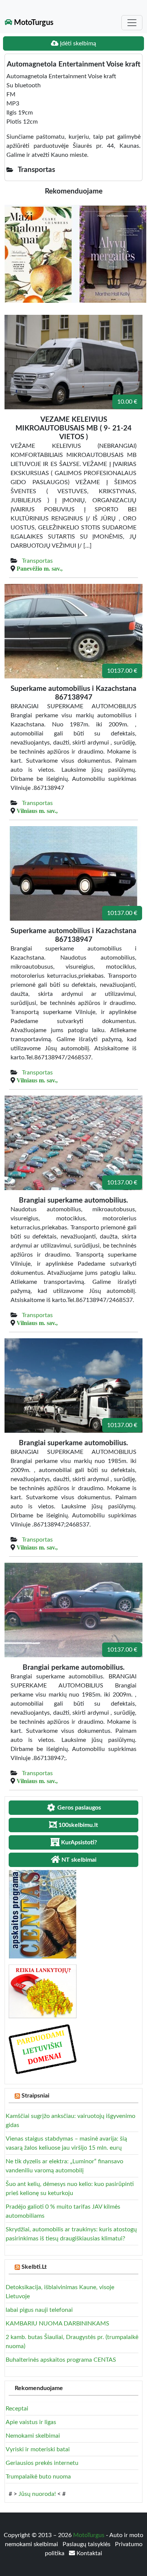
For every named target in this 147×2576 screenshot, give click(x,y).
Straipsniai (35, 2096)
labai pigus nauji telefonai (39, 2310)
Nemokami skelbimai (33, 2436)
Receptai (17, 2409)
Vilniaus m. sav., (37, 811)
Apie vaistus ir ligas (31, 2422)
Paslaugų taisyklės (87, 2544)
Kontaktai (89, 2553)
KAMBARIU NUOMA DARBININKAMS (57, 2324)
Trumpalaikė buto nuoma (38, 2477)
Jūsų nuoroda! (37, 2494)
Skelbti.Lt (34, 2267)
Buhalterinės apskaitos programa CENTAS (61, 2360)
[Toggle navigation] (132, 23)
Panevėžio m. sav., (40, 568)
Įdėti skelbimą (77, 43)
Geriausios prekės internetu (42, 2463)
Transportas (37, 561)
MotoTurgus (33, 23)
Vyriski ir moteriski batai (38, 2449)
